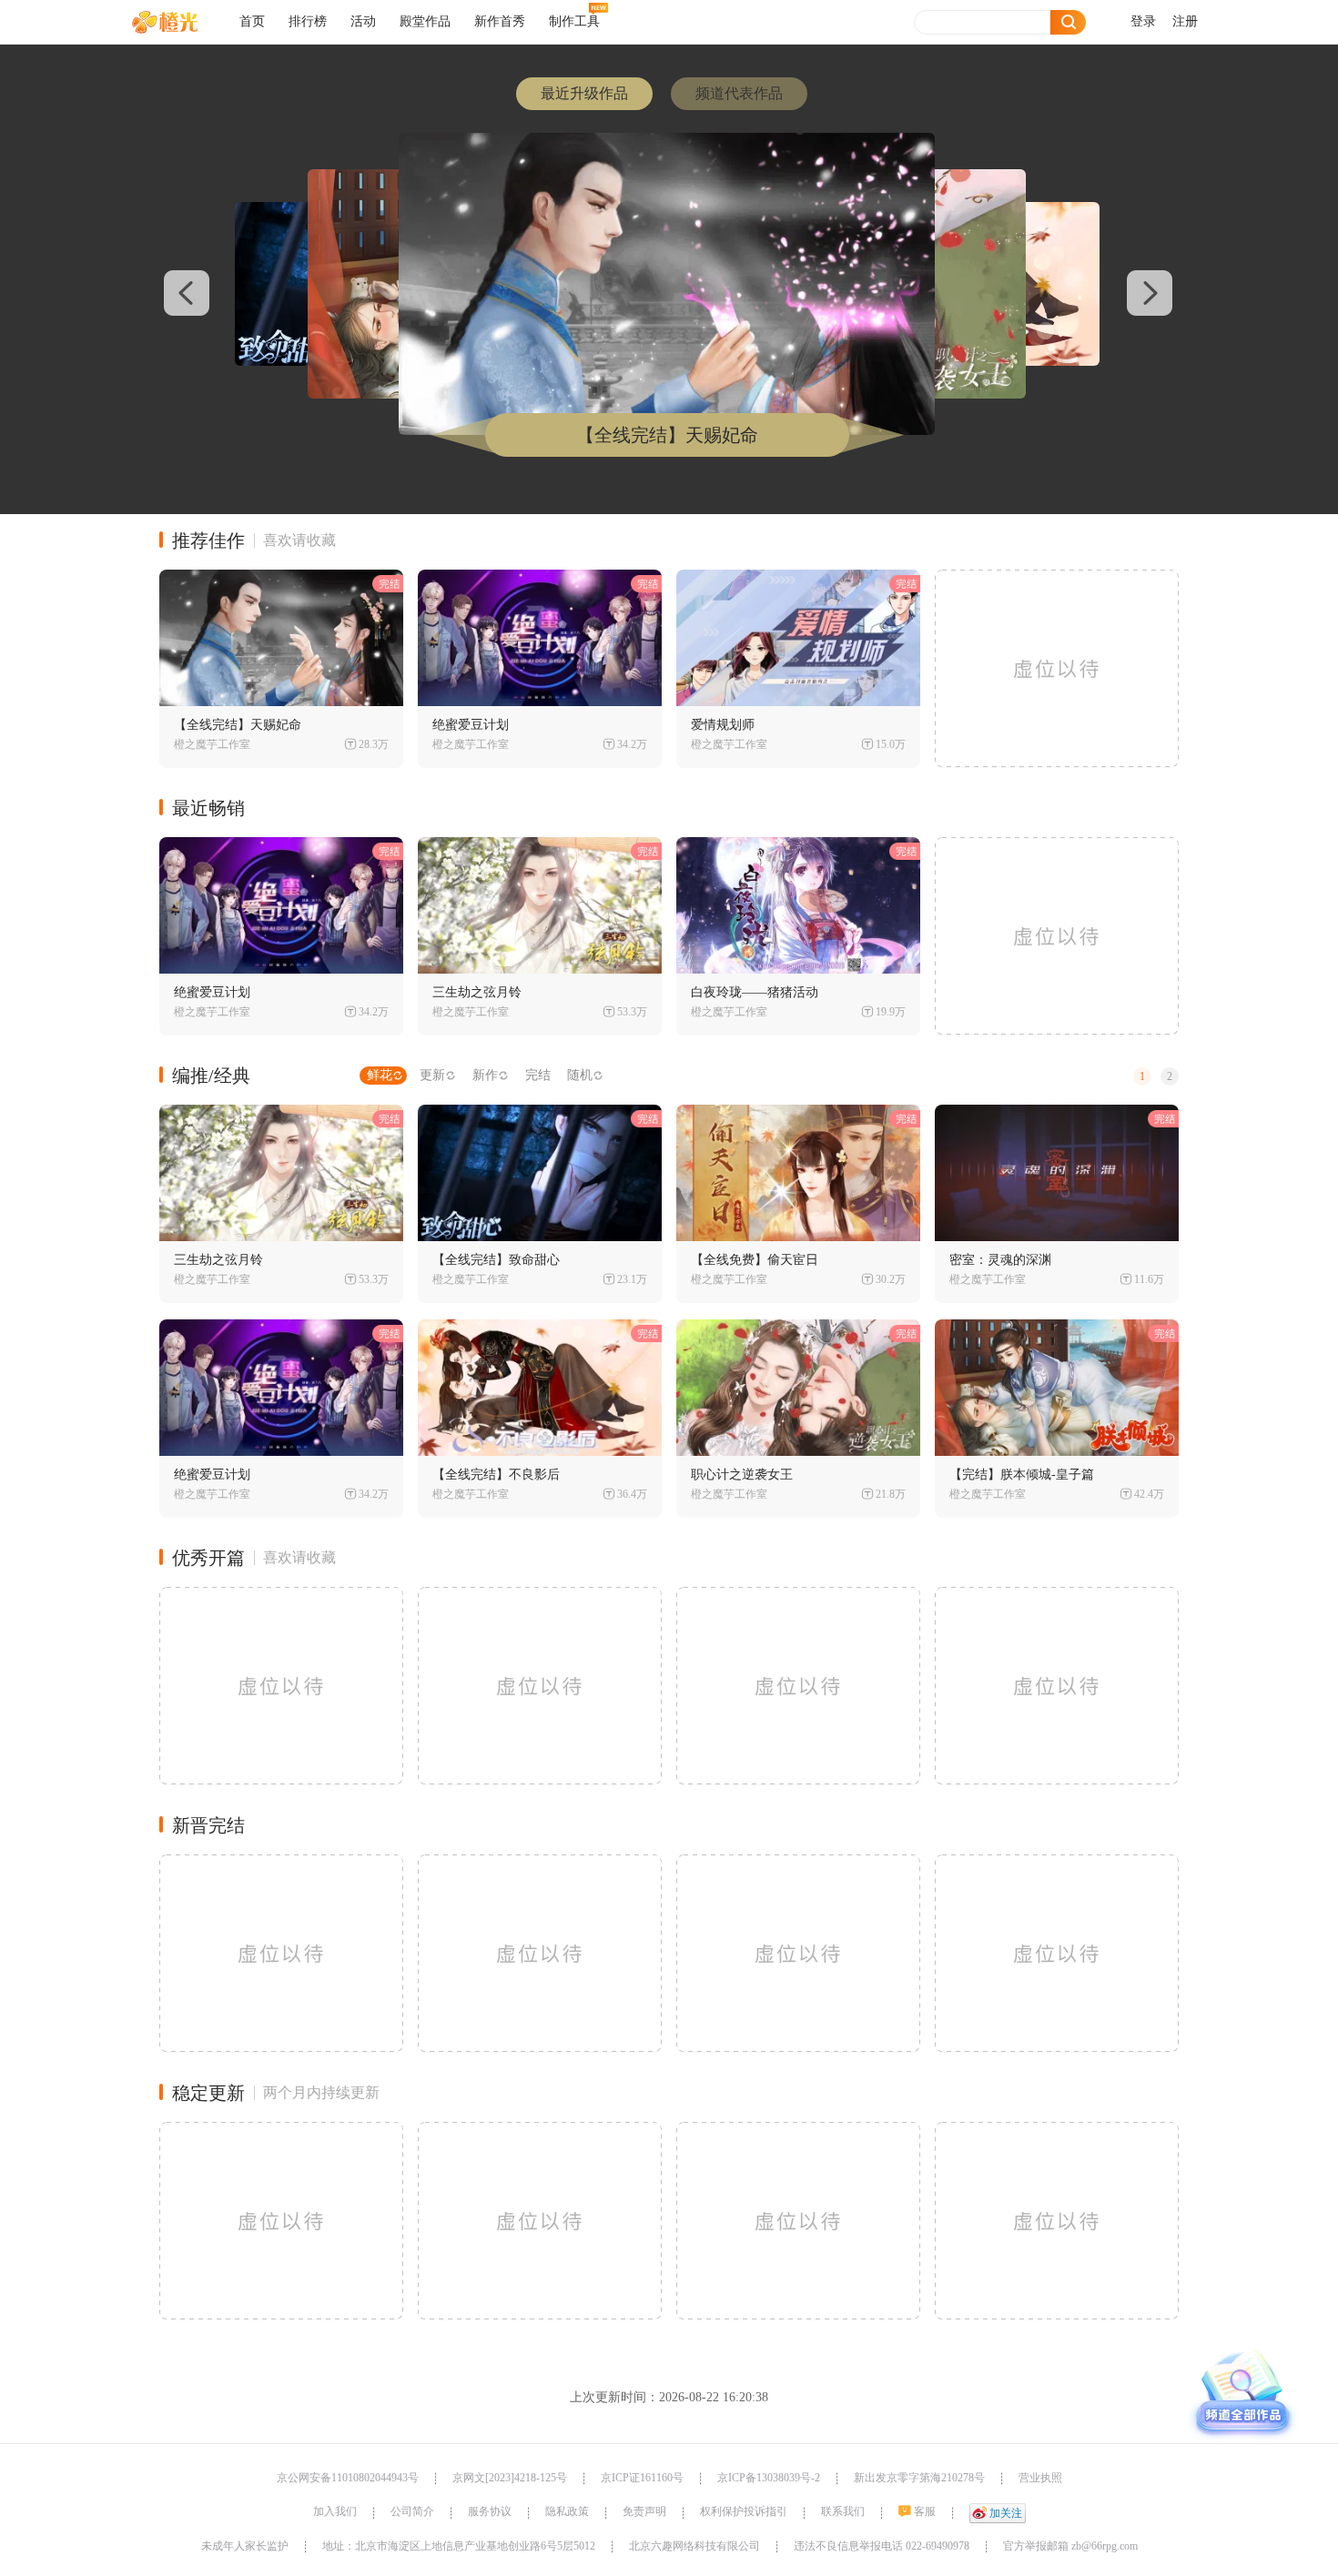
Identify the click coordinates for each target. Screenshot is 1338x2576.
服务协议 (490, 2511)
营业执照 (1040, 2478)
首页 (252, 21)
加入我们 (335, 2511)
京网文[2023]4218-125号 (510, 2478)
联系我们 (843, 2511)
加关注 (1006, 2513)
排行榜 (308, 21)
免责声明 (644, 2511)
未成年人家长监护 (245, 2546)
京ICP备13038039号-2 (769, 2478)
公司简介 (412, 2511)
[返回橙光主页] (179, 22)
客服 (925, 2511)
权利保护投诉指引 (744, 2511)
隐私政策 (567, 2511)
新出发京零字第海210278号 (919, 2478)
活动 (363, 21)
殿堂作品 (425, 21)
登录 (1143, 21)
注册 (1185, 21)
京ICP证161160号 (642, 2478)
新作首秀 (500, 21)
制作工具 (574, 21)
